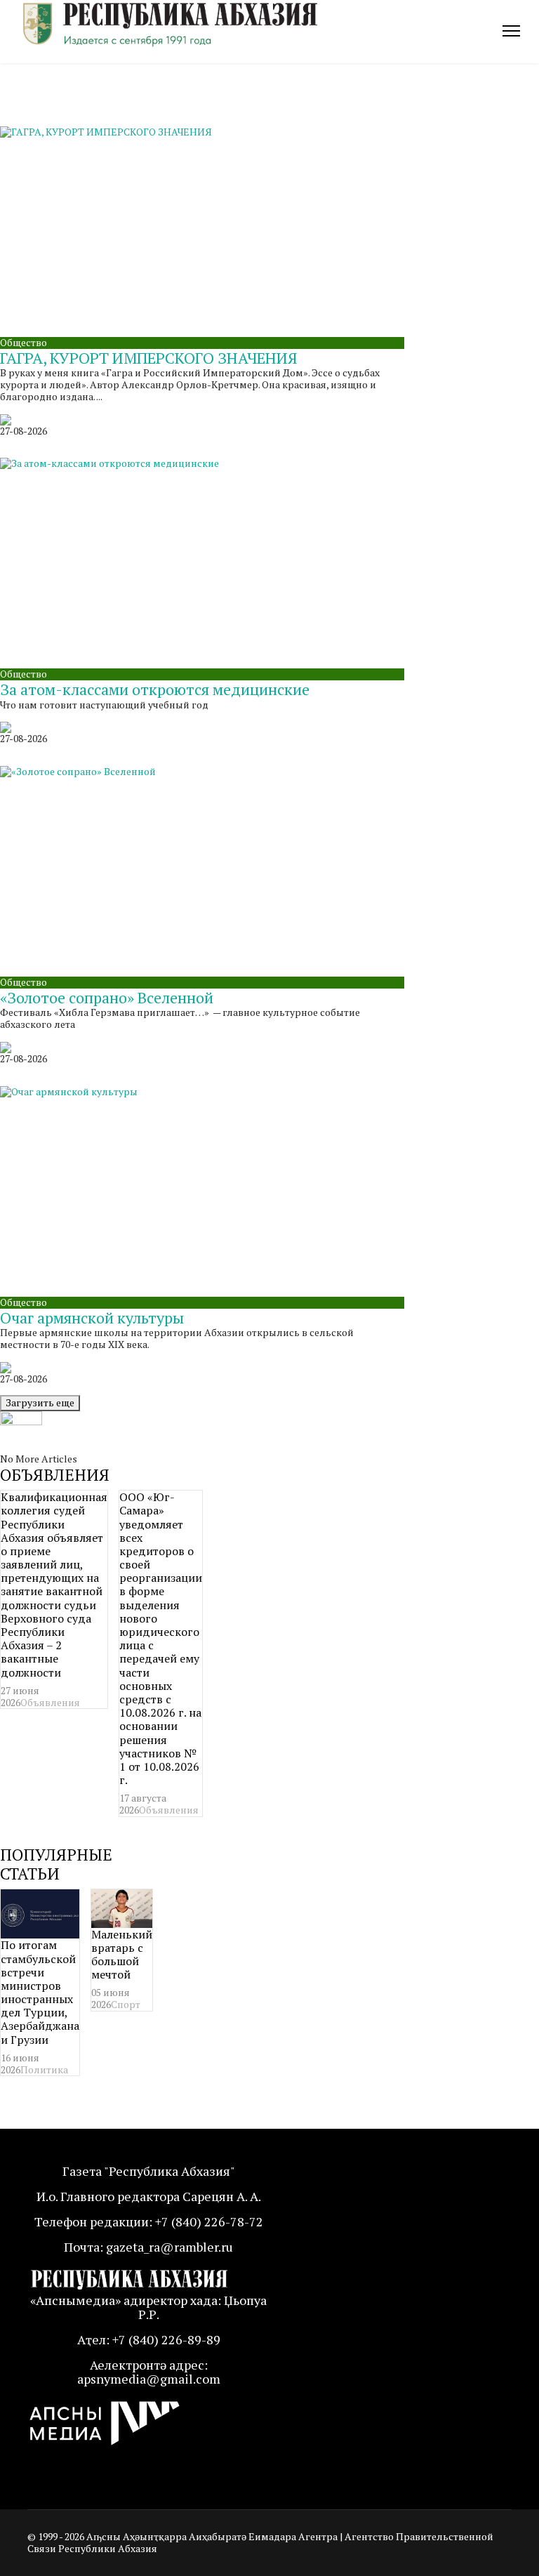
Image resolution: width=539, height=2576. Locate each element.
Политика (44, 2069)
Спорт (126, 2004)
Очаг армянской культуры (92, 1317)
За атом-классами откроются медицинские (155, 689)
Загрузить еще (40, 1402)
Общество (24, 342)
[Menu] (511, 31)
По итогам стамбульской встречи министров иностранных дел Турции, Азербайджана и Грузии (40, 1992)
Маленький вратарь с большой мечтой (122, 1955)
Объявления (50, 1702)
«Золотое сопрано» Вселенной (107, 997)
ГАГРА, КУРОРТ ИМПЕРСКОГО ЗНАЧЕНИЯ (149, 358)
